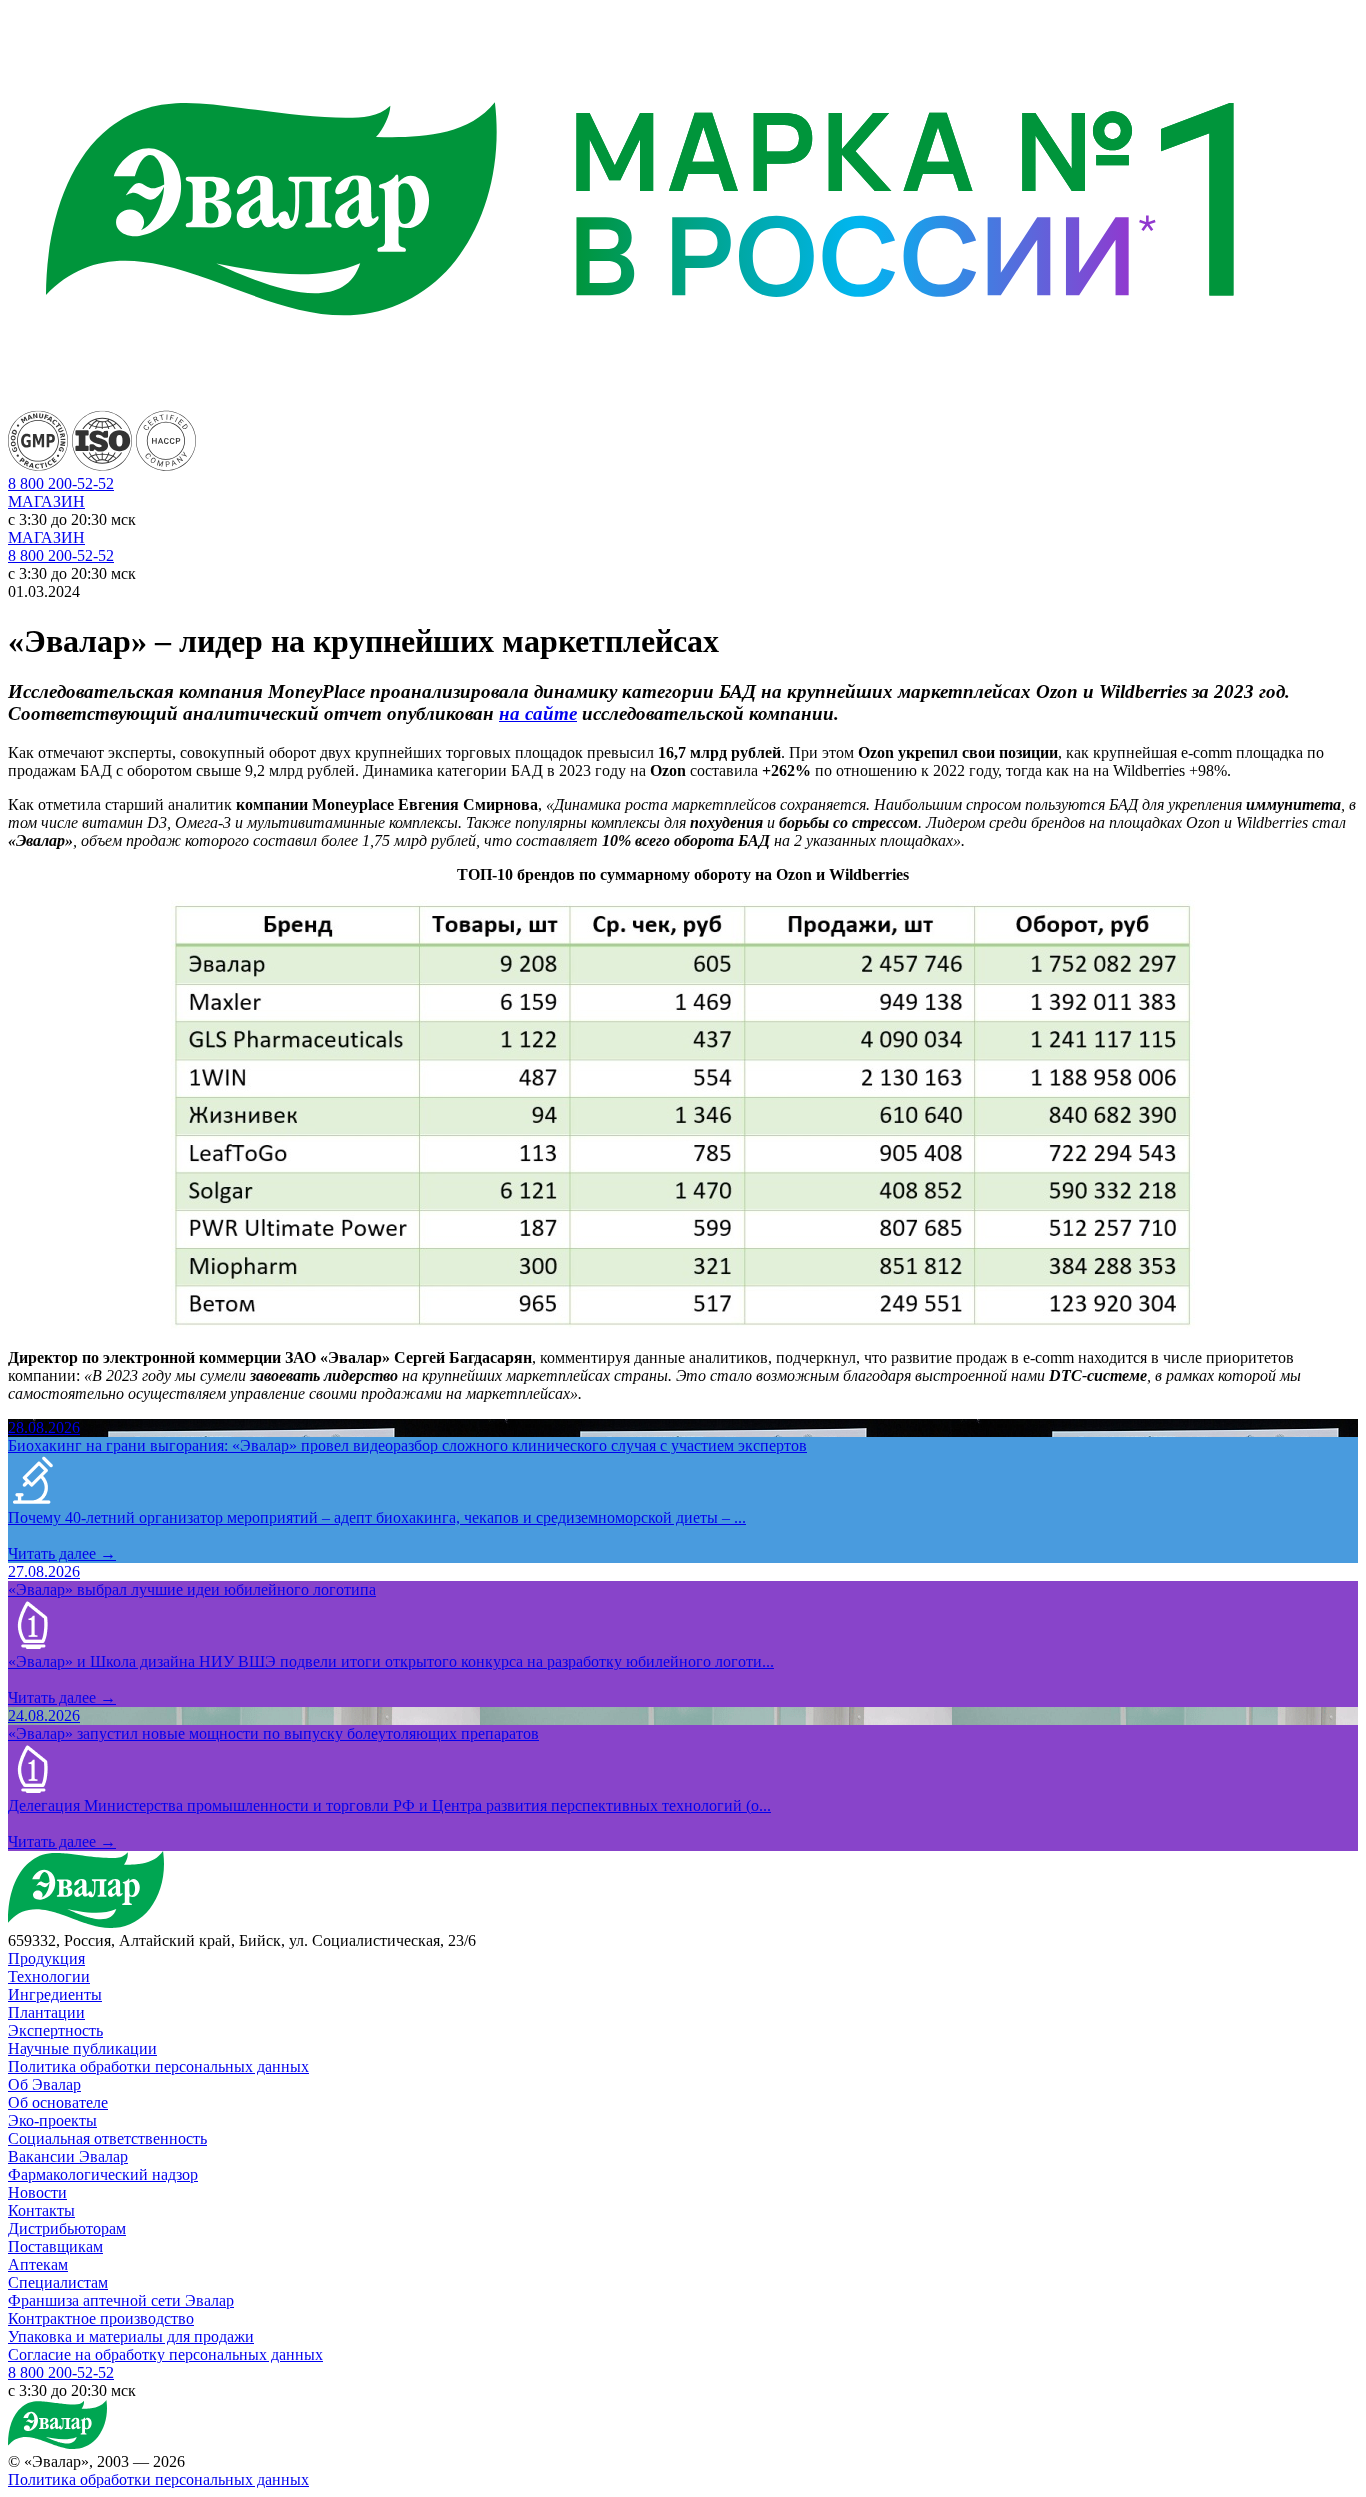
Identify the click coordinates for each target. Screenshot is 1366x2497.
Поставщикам (55, 2246)
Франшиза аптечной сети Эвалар (121, 2300)
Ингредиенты (55, 1994)
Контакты (41, 2210)
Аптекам (38, 2264)
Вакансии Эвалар (68, 2156)
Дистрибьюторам (67, 2228)
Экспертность (55, 2030)
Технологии (49, 1976)
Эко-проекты (52, 2120)
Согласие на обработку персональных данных (165, 2354)
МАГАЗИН (46, 501)
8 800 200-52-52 (61, 555)
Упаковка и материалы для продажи (131, 2336)
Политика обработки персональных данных (158, 2066)
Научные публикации (82, 2048)
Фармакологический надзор (103, 2174)
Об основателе (58, 2102)
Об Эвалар (44, 2084)
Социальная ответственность (107, 2138)
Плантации (46, 2012)
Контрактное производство (101, 2318)
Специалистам (58, 2282)
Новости (37, 2192)
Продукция (46, 1958)
